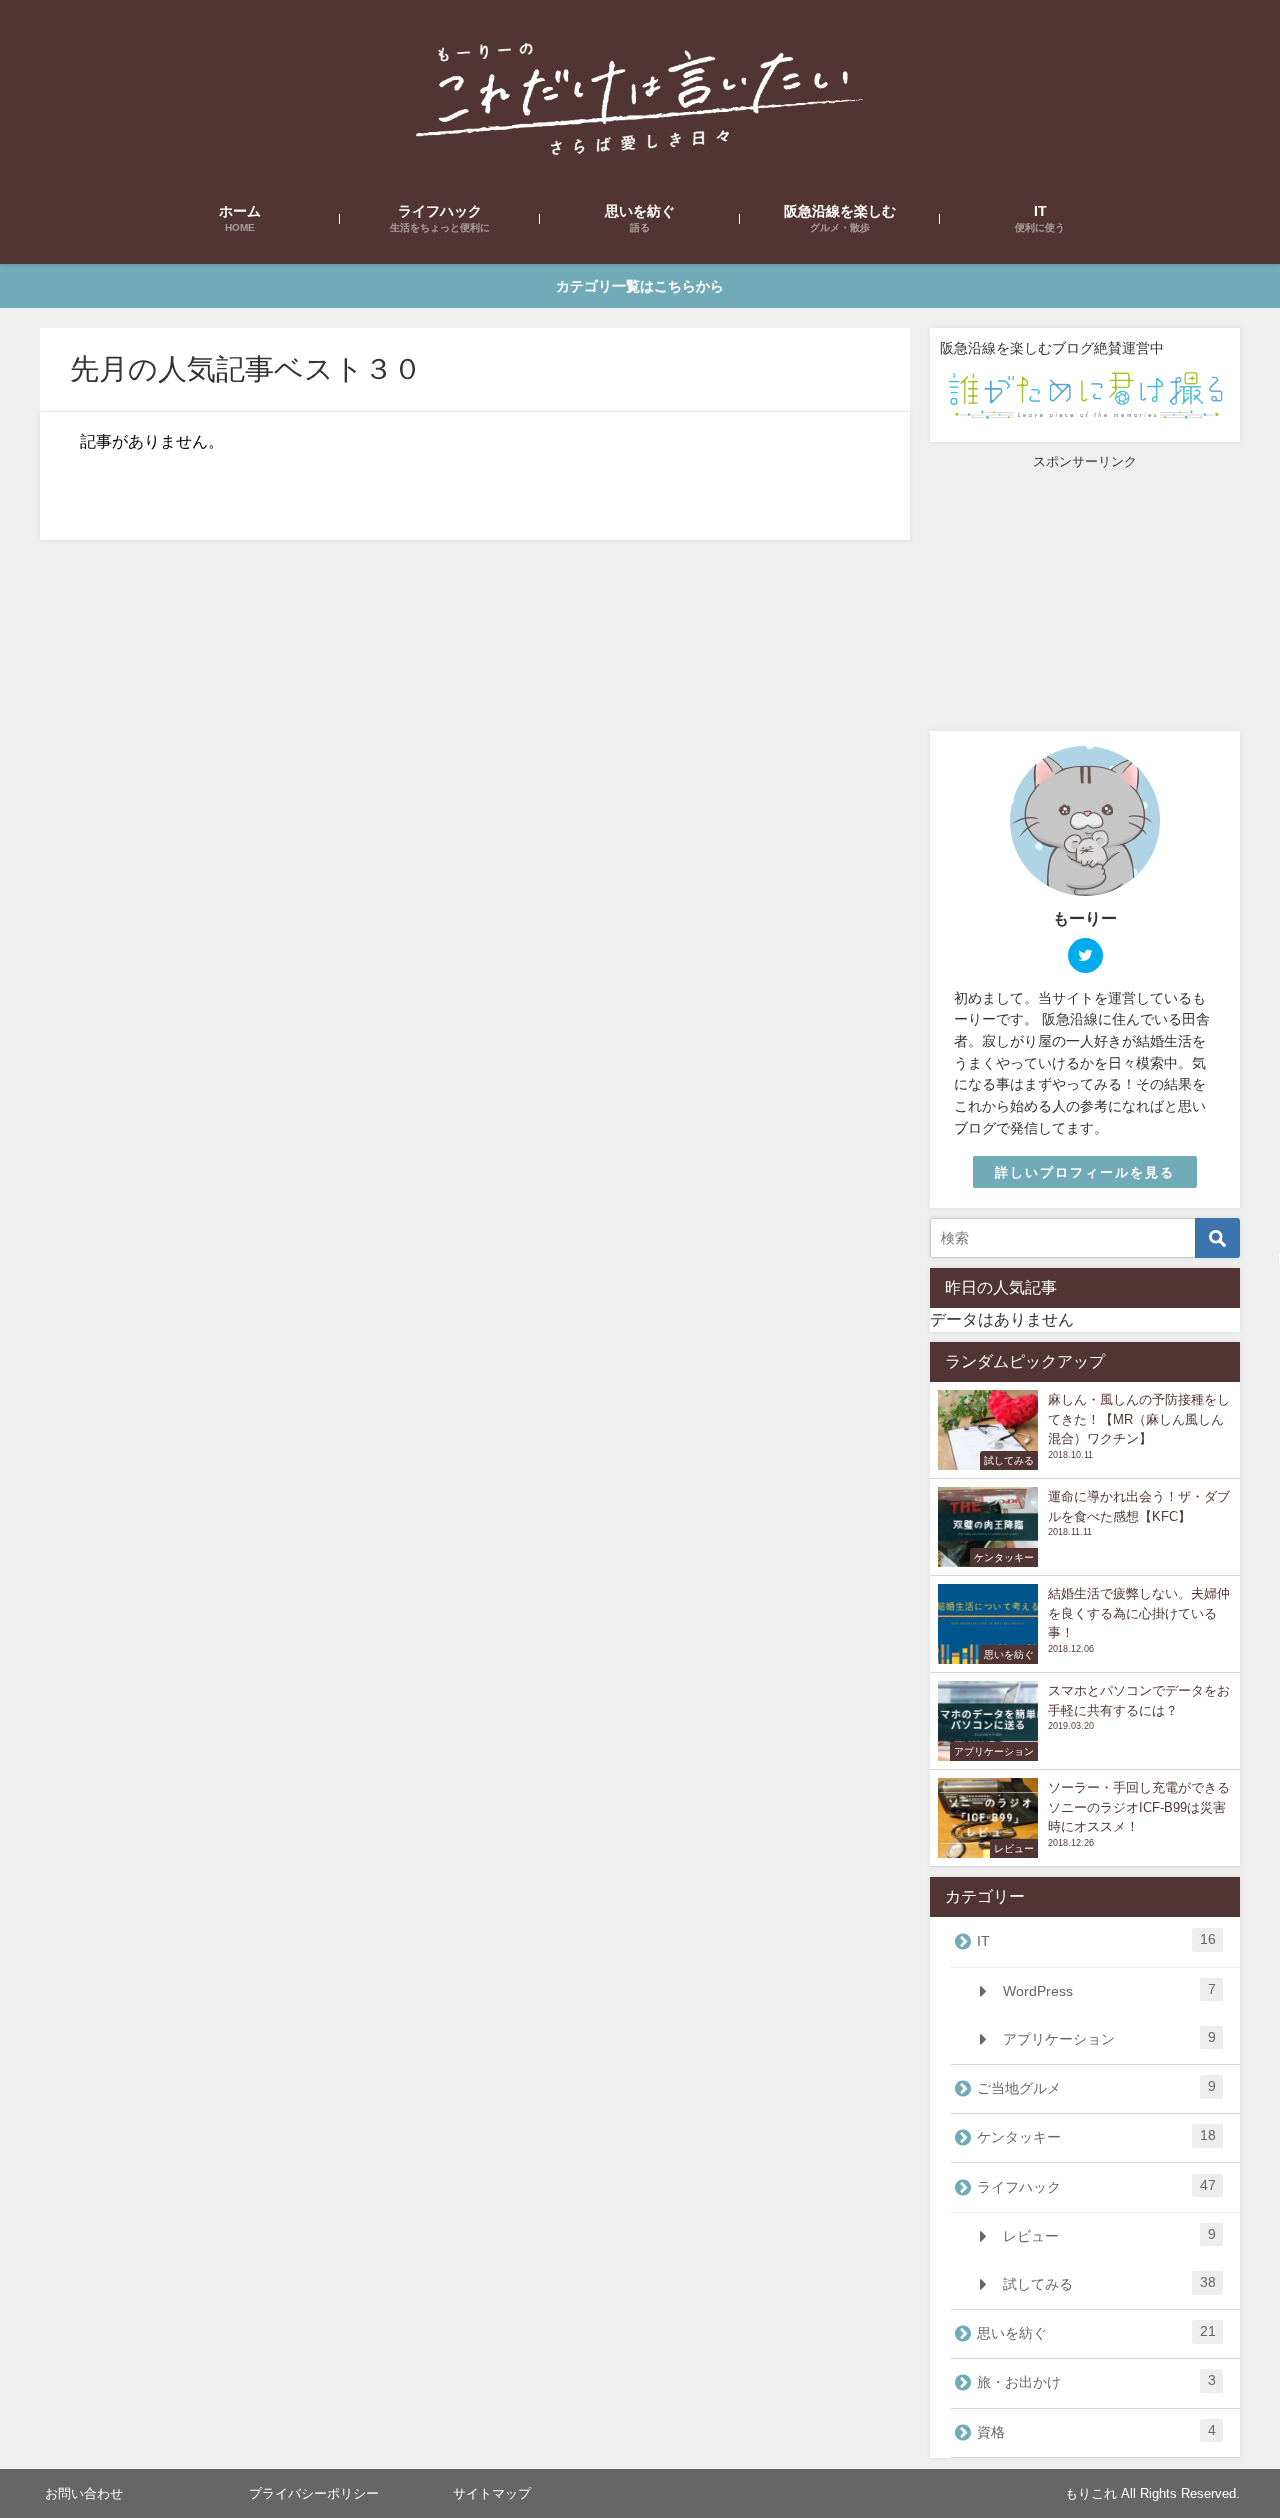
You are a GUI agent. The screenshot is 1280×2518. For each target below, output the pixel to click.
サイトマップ (492, 2493)
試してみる (1109, 2283)
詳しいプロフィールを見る (1085, 1172)
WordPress (1109, 1990)
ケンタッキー (1096, 2136)
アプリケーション (1109, 2038)
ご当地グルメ (1096, 2087)
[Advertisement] (1085, 596)
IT (1096, 1940)
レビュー (1109, 2235)
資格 (1096, 2431)
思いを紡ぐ (1096, 2332)
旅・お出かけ (1096, 2381)
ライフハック (1096, 2186)
